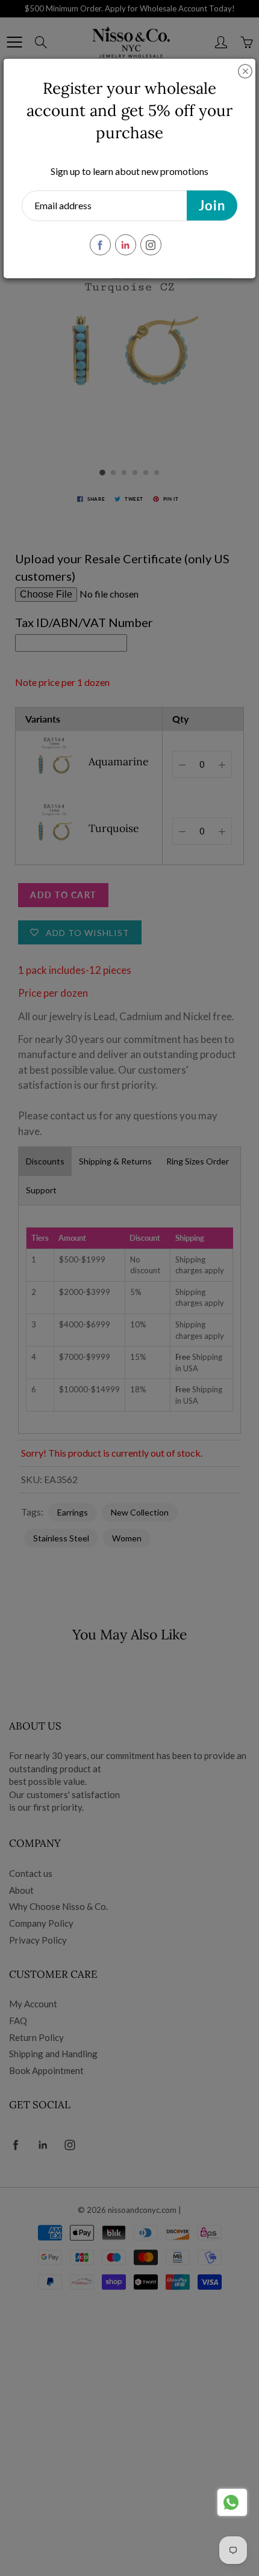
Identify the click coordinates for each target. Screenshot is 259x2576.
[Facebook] (100, 245)
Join (212, 205)
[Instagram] (151, 245)
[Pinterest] (126, 245)
